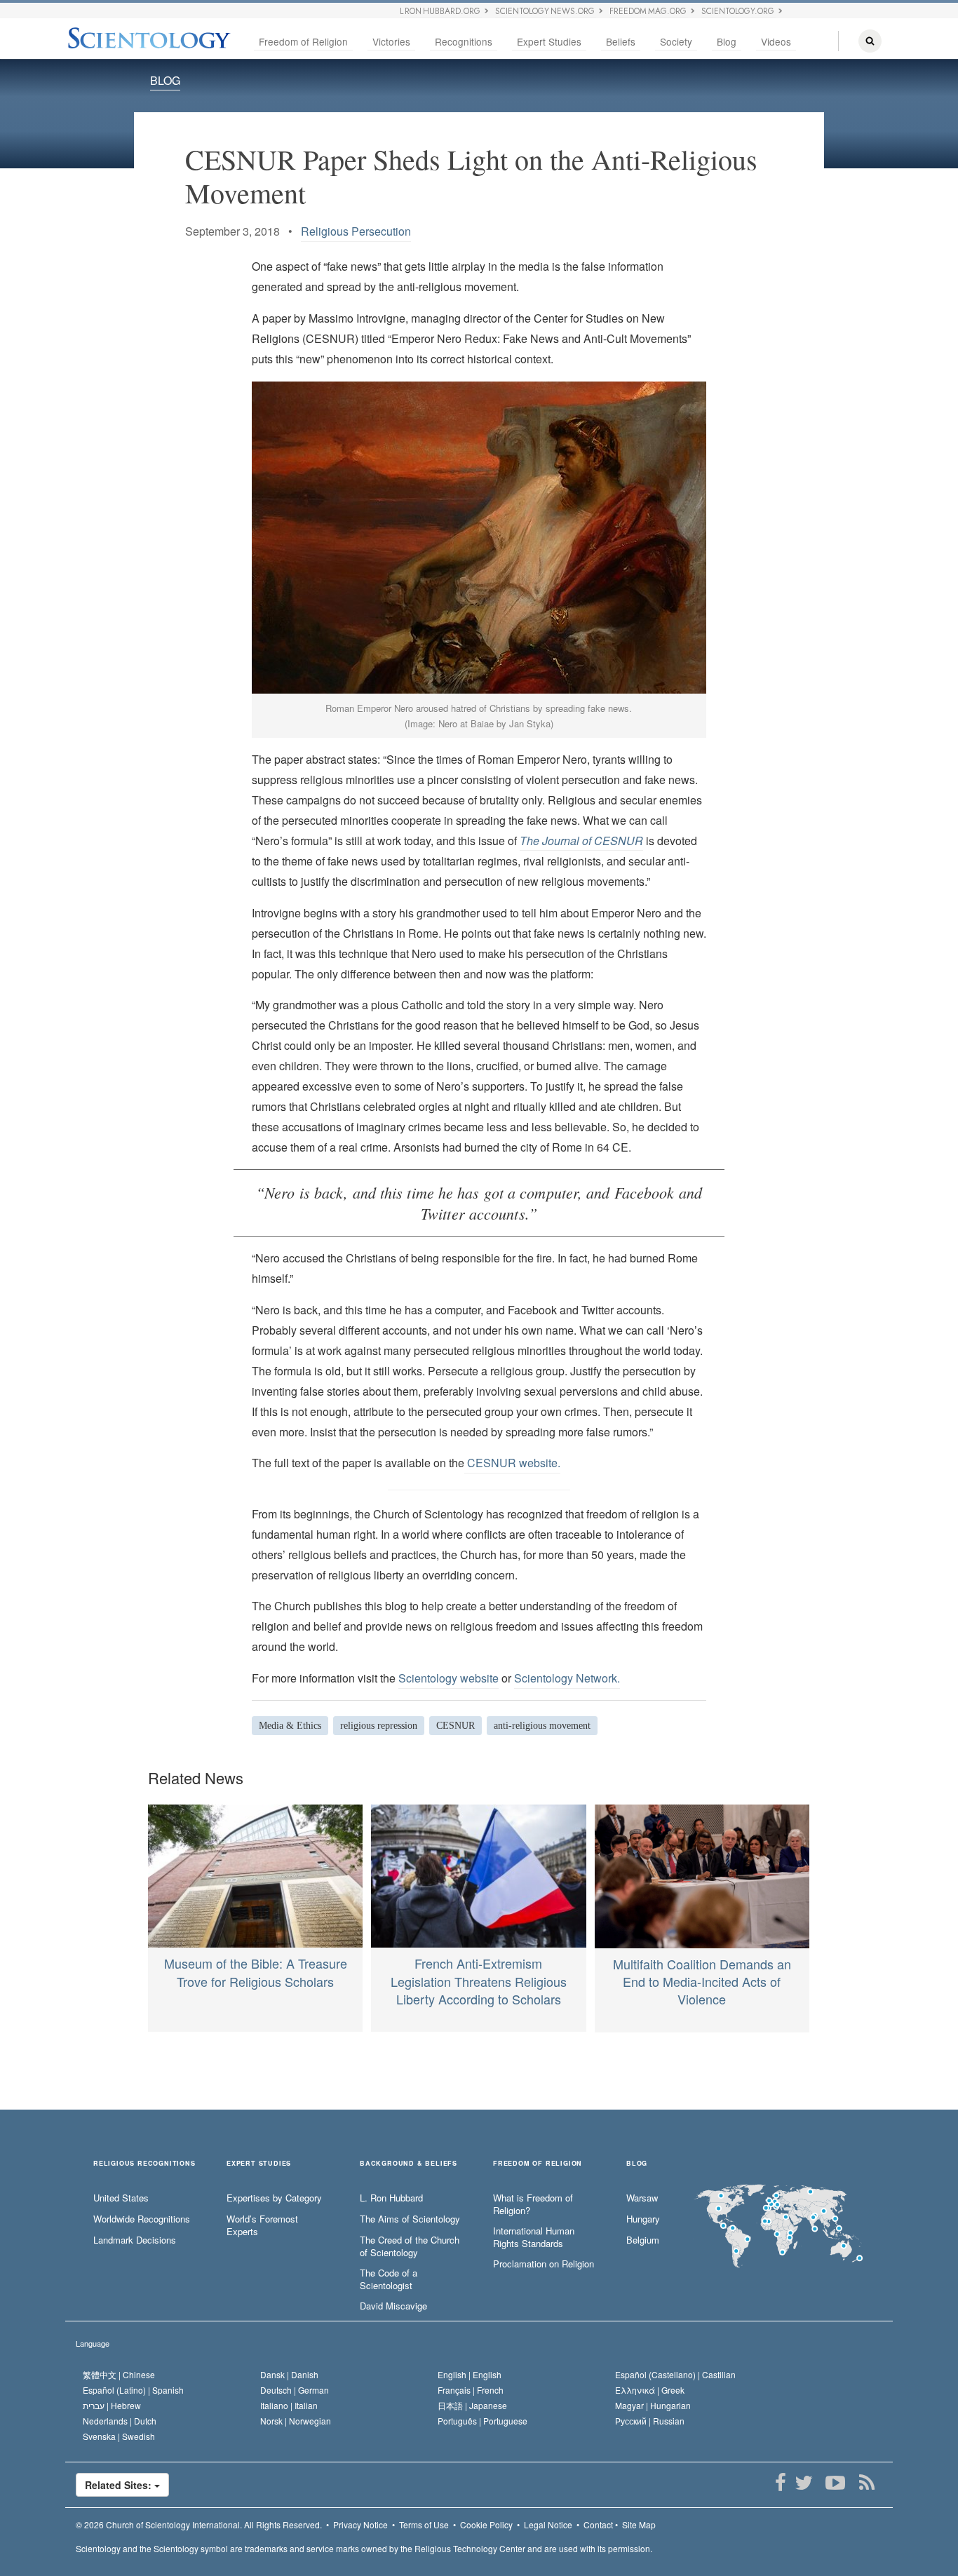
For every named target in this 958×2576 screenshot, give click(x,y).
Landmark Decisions (135, 2240)
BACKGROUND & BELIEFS (409, 2164)
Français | (471, 2390)
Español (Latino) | (133, 2390)
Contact (598, 2524)
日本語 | (472, 2405)
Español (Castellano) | (675, 2374)
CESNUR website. (512, 1463)
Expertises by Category (274, 2198)
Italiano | (289, 2405)
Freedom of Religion (303, 41)
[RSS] (866, 2483)
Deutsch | (295, 2390)
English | (470, 2374)
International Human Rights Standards (534, 2238)
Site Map (639, 2524)
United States (121, 2198)
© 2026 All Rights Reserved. (199, 2524)
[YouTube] (835, 2483)
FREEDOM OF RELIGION (538, 2164)
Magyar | (653, 2405)
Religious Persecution (356, 231)
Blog (727, 41)
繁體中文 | (119, 2374)
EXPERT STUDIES (259, 2164)
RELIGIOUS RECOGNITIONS (144, 2164)
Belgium (643, 2240)
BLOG (165, 80)
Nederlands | (120, 2421)
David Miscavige (393, 2306)
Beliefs (621, 41)
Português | (483, 2421)
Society (676, 41)
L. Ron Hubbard (391, 2198)
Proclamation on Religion (544, 2264)
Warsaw (642, 2198)
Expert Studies (549, 41)
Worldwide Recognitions (142, 2219)
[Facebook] (780, 2483)
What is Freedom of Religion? (533, 2205)
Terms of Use (424, 2524)
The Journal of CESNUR (581, 841)
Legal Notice (548, 2524)
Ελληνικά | (650, 2390)
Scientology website (448, 1678)
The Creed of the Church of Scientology (410, 2247)
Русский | (650, 2421)
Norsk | (296, 2421)
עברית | (112, 2405)
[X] (803, 2483)
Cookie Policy (486, 2524)
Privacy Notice (360, 2524)
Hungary (643, 2219)
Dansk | (289, 2374)
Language (93, 2343)
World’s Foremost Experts (262, 2226)
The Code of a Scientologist (389, 2280)
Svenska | (119, 2436)
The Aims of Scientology (410, 2219)
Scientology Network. (567, 1678)
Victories (391, 41)
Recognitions (464, 41)
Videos (776, 41)
